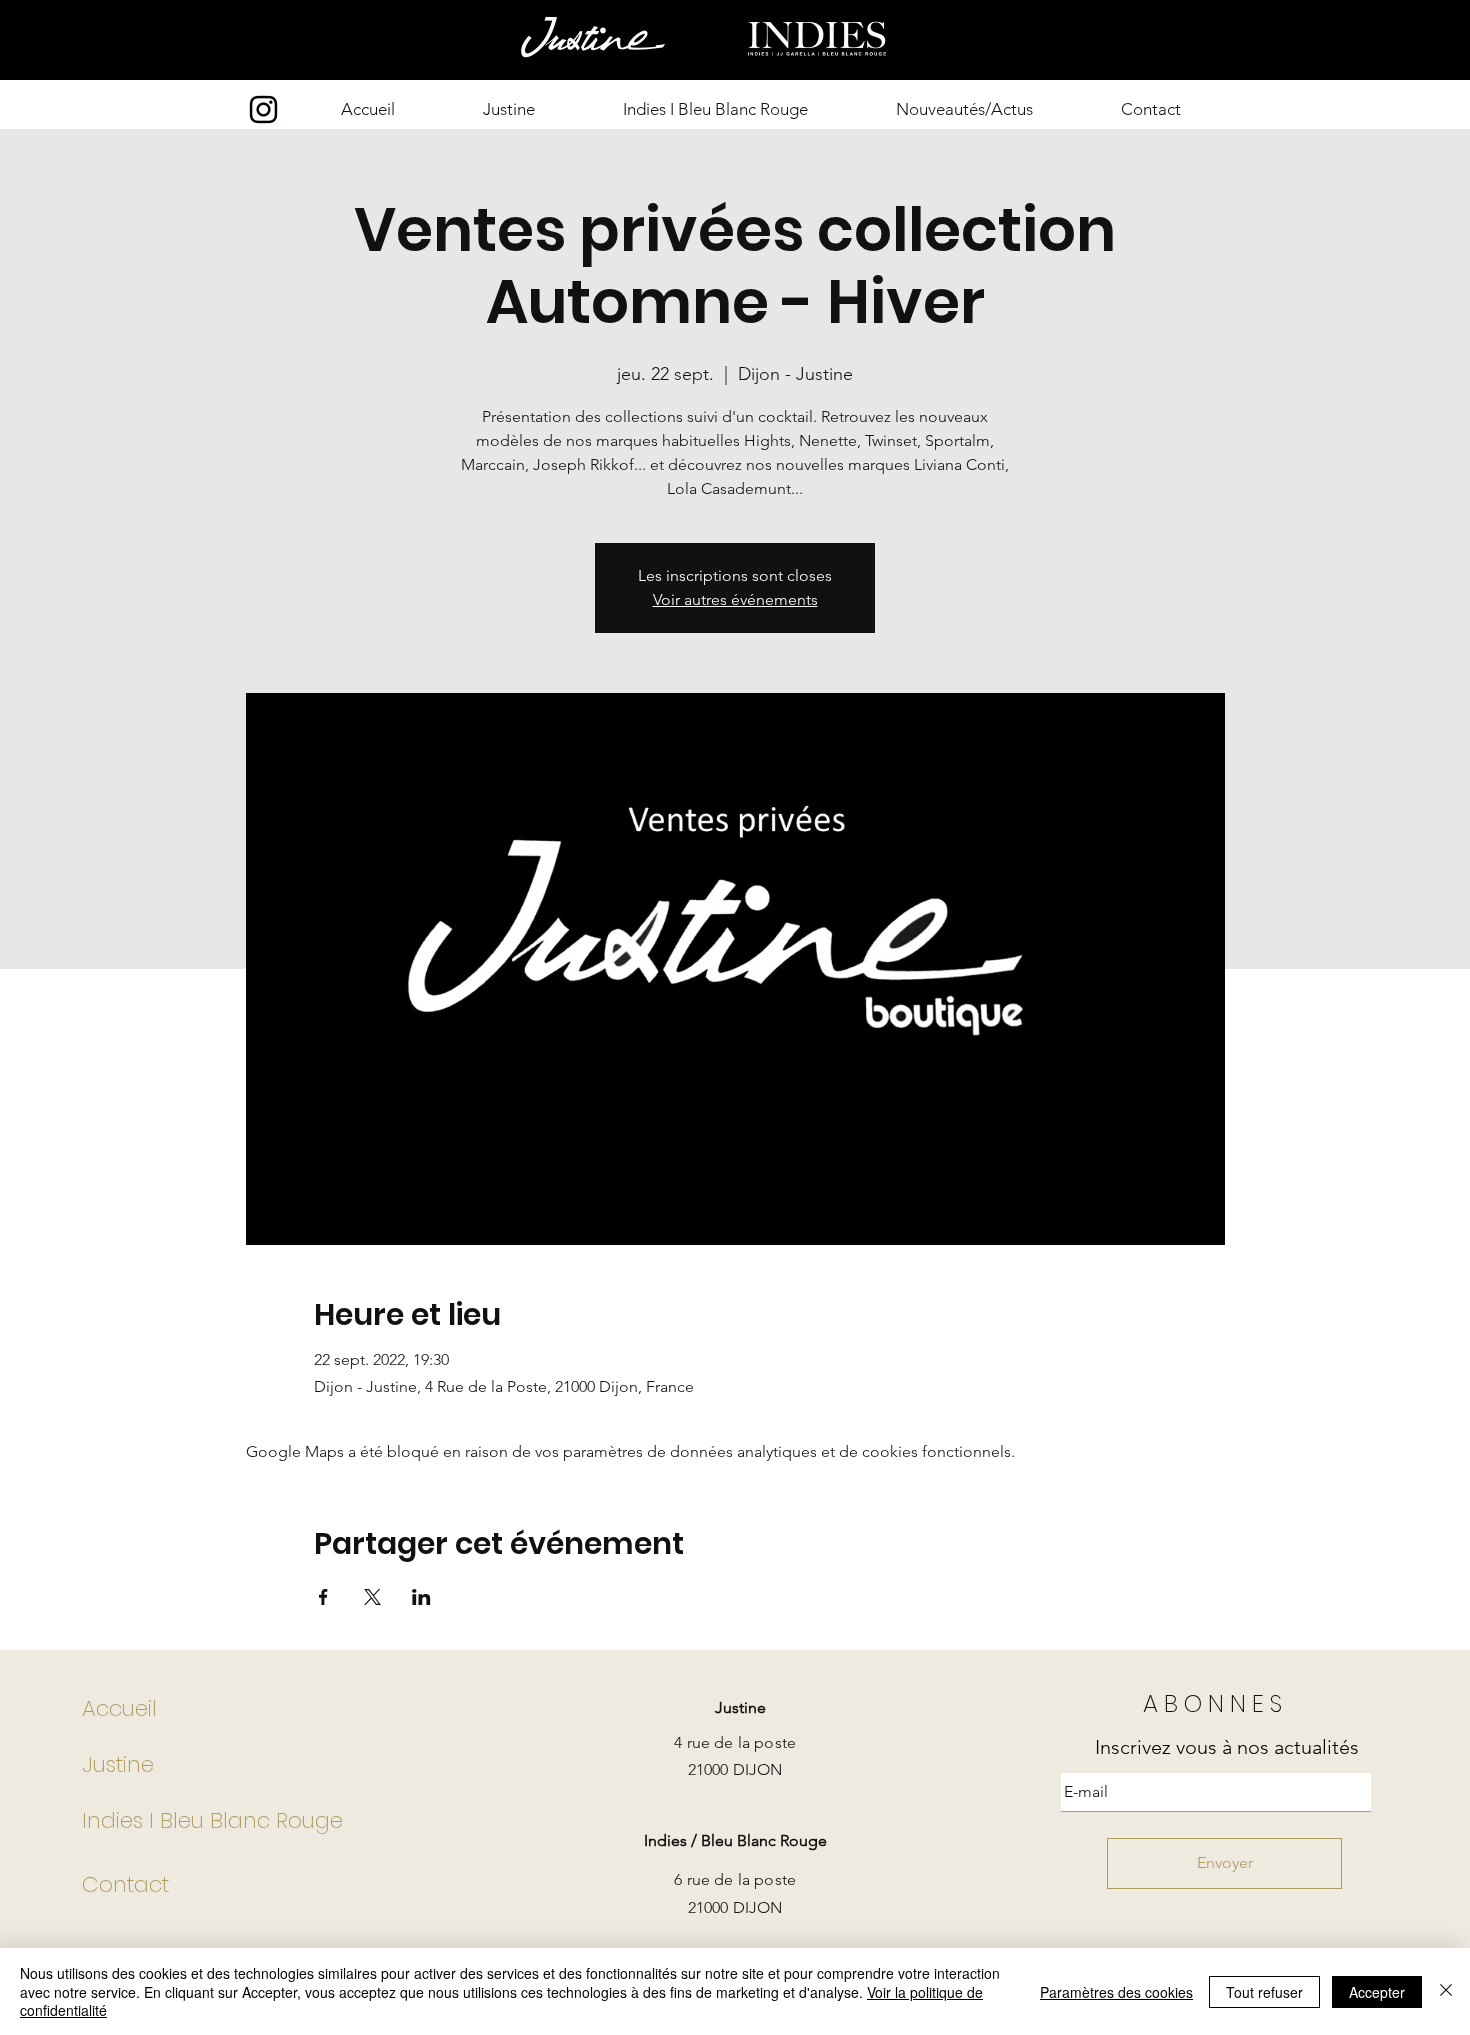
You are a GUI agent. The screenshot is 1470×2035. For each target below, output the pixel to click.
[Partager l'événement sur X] (372, 1597)
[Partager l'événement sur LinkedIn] (421, 1597)
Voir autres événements (735, 599)
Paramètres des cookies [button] (1116, 1992)
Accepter (1377, 1992)
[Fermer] (1446, 1991)
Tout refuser (1264, 1992)
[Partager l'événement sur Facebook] (323, 1597)
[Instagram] (263, 109)
